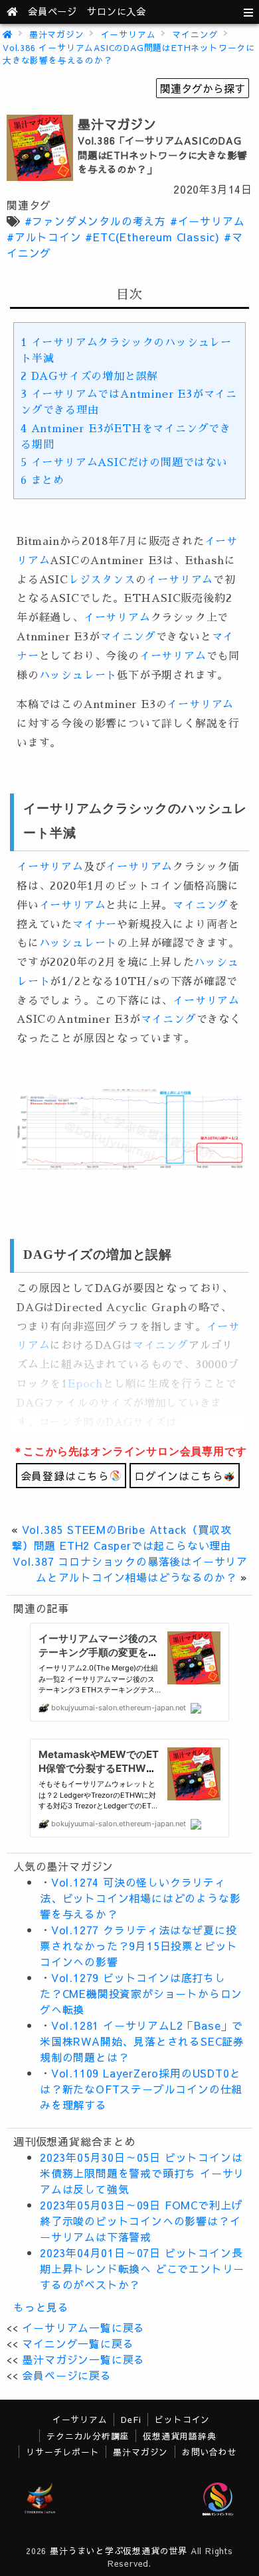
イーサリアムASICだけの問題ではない (124, 463)
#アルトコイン (44, 237)
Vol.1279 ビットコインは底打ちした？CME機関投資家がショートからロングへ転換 (141, 1993)
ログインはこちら (179, 1476)
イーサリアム (129, 34)
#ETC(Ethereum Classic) (152, 237)
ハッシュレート (78, 675)
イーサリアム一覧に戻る (83, 2327)
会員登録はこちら (65, 1476)
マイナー (95, 925)
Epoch (85, 1384)
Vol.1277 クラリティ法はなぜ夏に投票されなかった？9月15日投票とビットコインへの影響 (139, 1946)
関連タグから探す (203, 88)
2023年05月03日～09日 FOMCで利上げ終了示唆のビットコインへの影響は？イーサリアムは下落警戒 (141, 2221)
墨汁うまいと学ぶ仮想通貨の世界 (119, 2550)
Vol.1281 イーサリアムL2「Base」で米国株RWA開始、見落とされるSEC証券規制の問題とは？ (142, 2041)
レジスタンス (102, 580)
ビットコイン (182, 2419)
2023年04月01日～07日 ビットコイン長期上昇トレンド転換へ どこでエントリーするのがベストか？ (142, 2268)
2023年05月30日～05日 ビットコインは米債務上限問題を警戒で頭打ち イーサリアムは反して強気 (142, 2173)
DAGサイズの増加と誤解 (89, 377)
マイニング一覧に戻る (78, 2343)
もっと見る (41, 2307)
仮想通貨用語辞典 (179, 2436)
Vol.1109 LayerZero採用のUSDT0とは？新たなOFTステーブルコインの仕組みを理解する (141, 2089)
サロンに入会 (117, 11)
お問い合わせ (210, 2452)
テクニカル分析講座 (88, 2436)
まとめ (43, 481)
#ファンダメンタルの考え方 (95, 221)
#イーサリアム (208, 221)
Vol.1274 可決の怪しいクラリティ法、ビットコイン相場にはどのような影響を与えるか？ (140, 1898)
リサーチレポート (62, 2452)
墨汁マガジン (57, 34)
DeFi (131, 2419)
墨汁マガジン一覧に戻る (83, 2359)
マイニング (195, 34)
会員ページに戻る (66, 2375)
